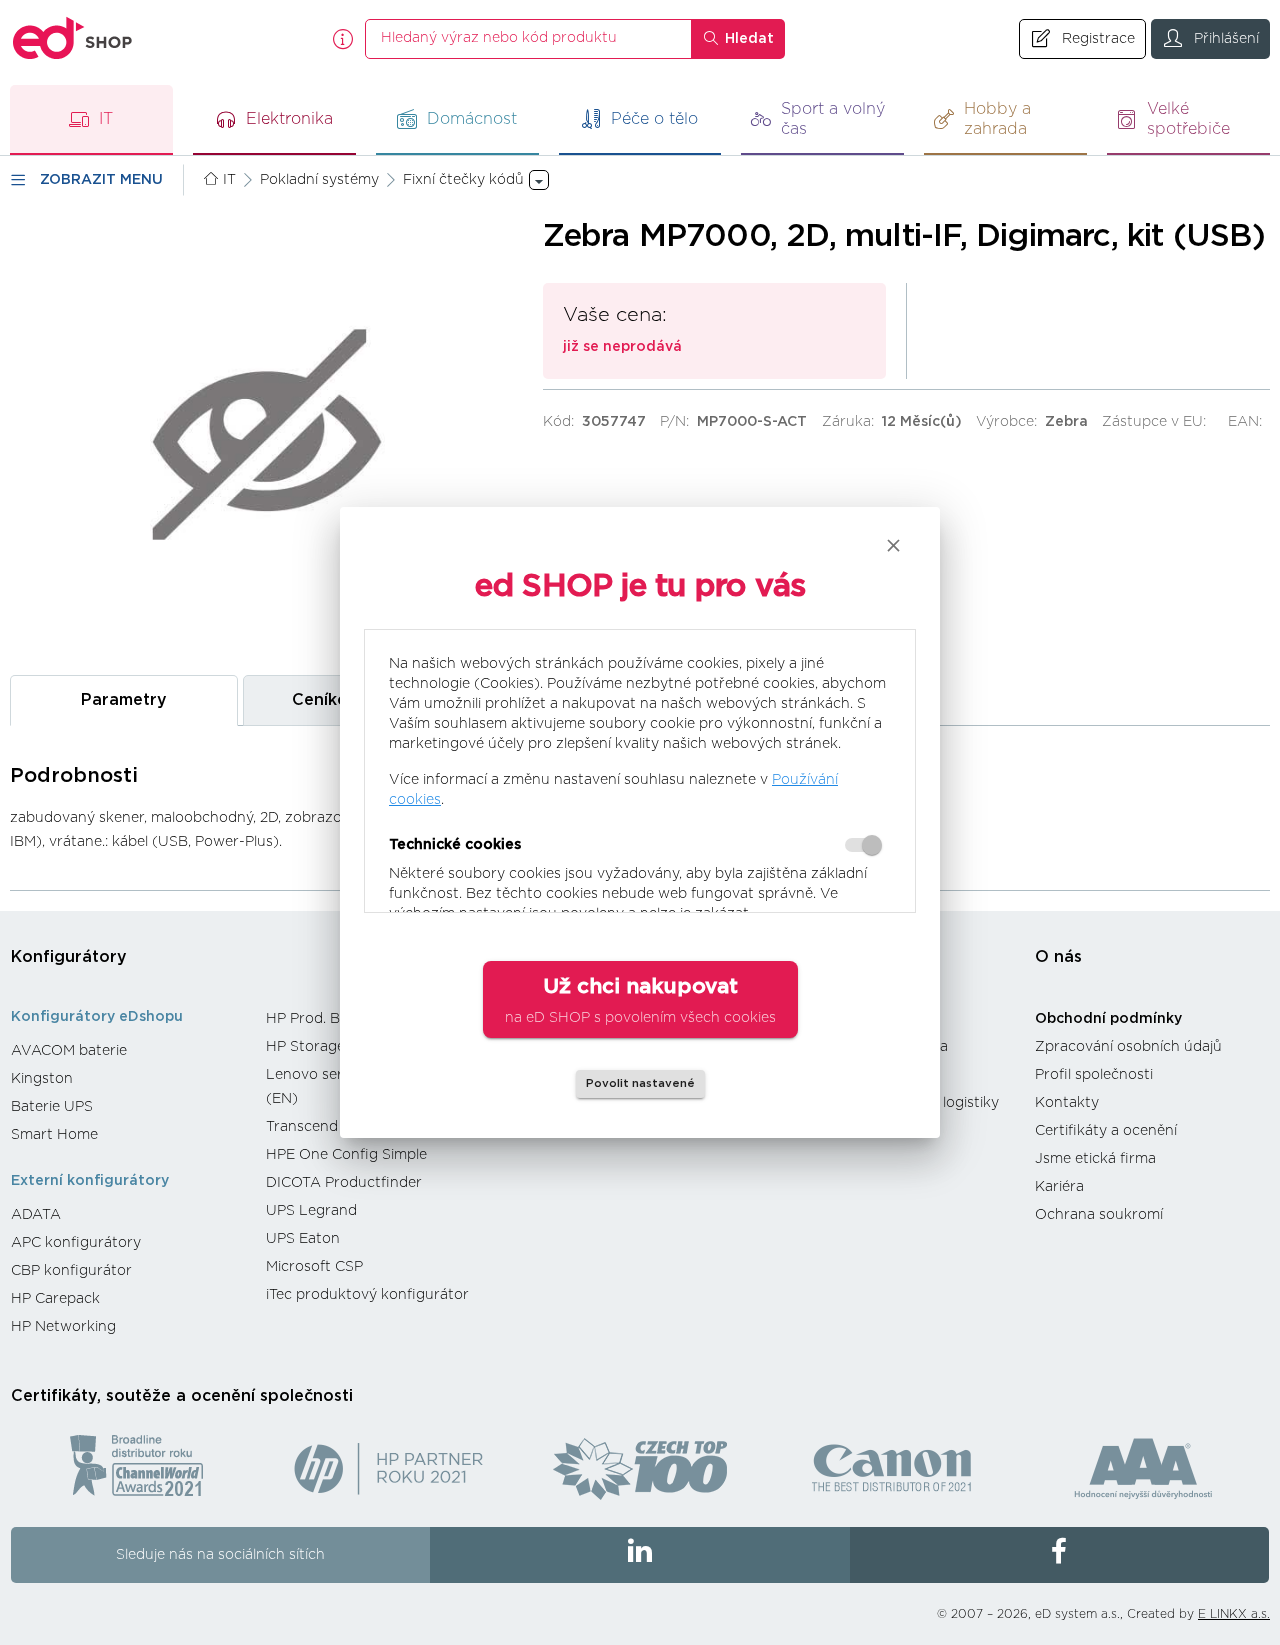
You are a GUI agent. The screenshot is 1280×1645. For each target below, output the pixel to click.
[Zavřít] (893, 545)
